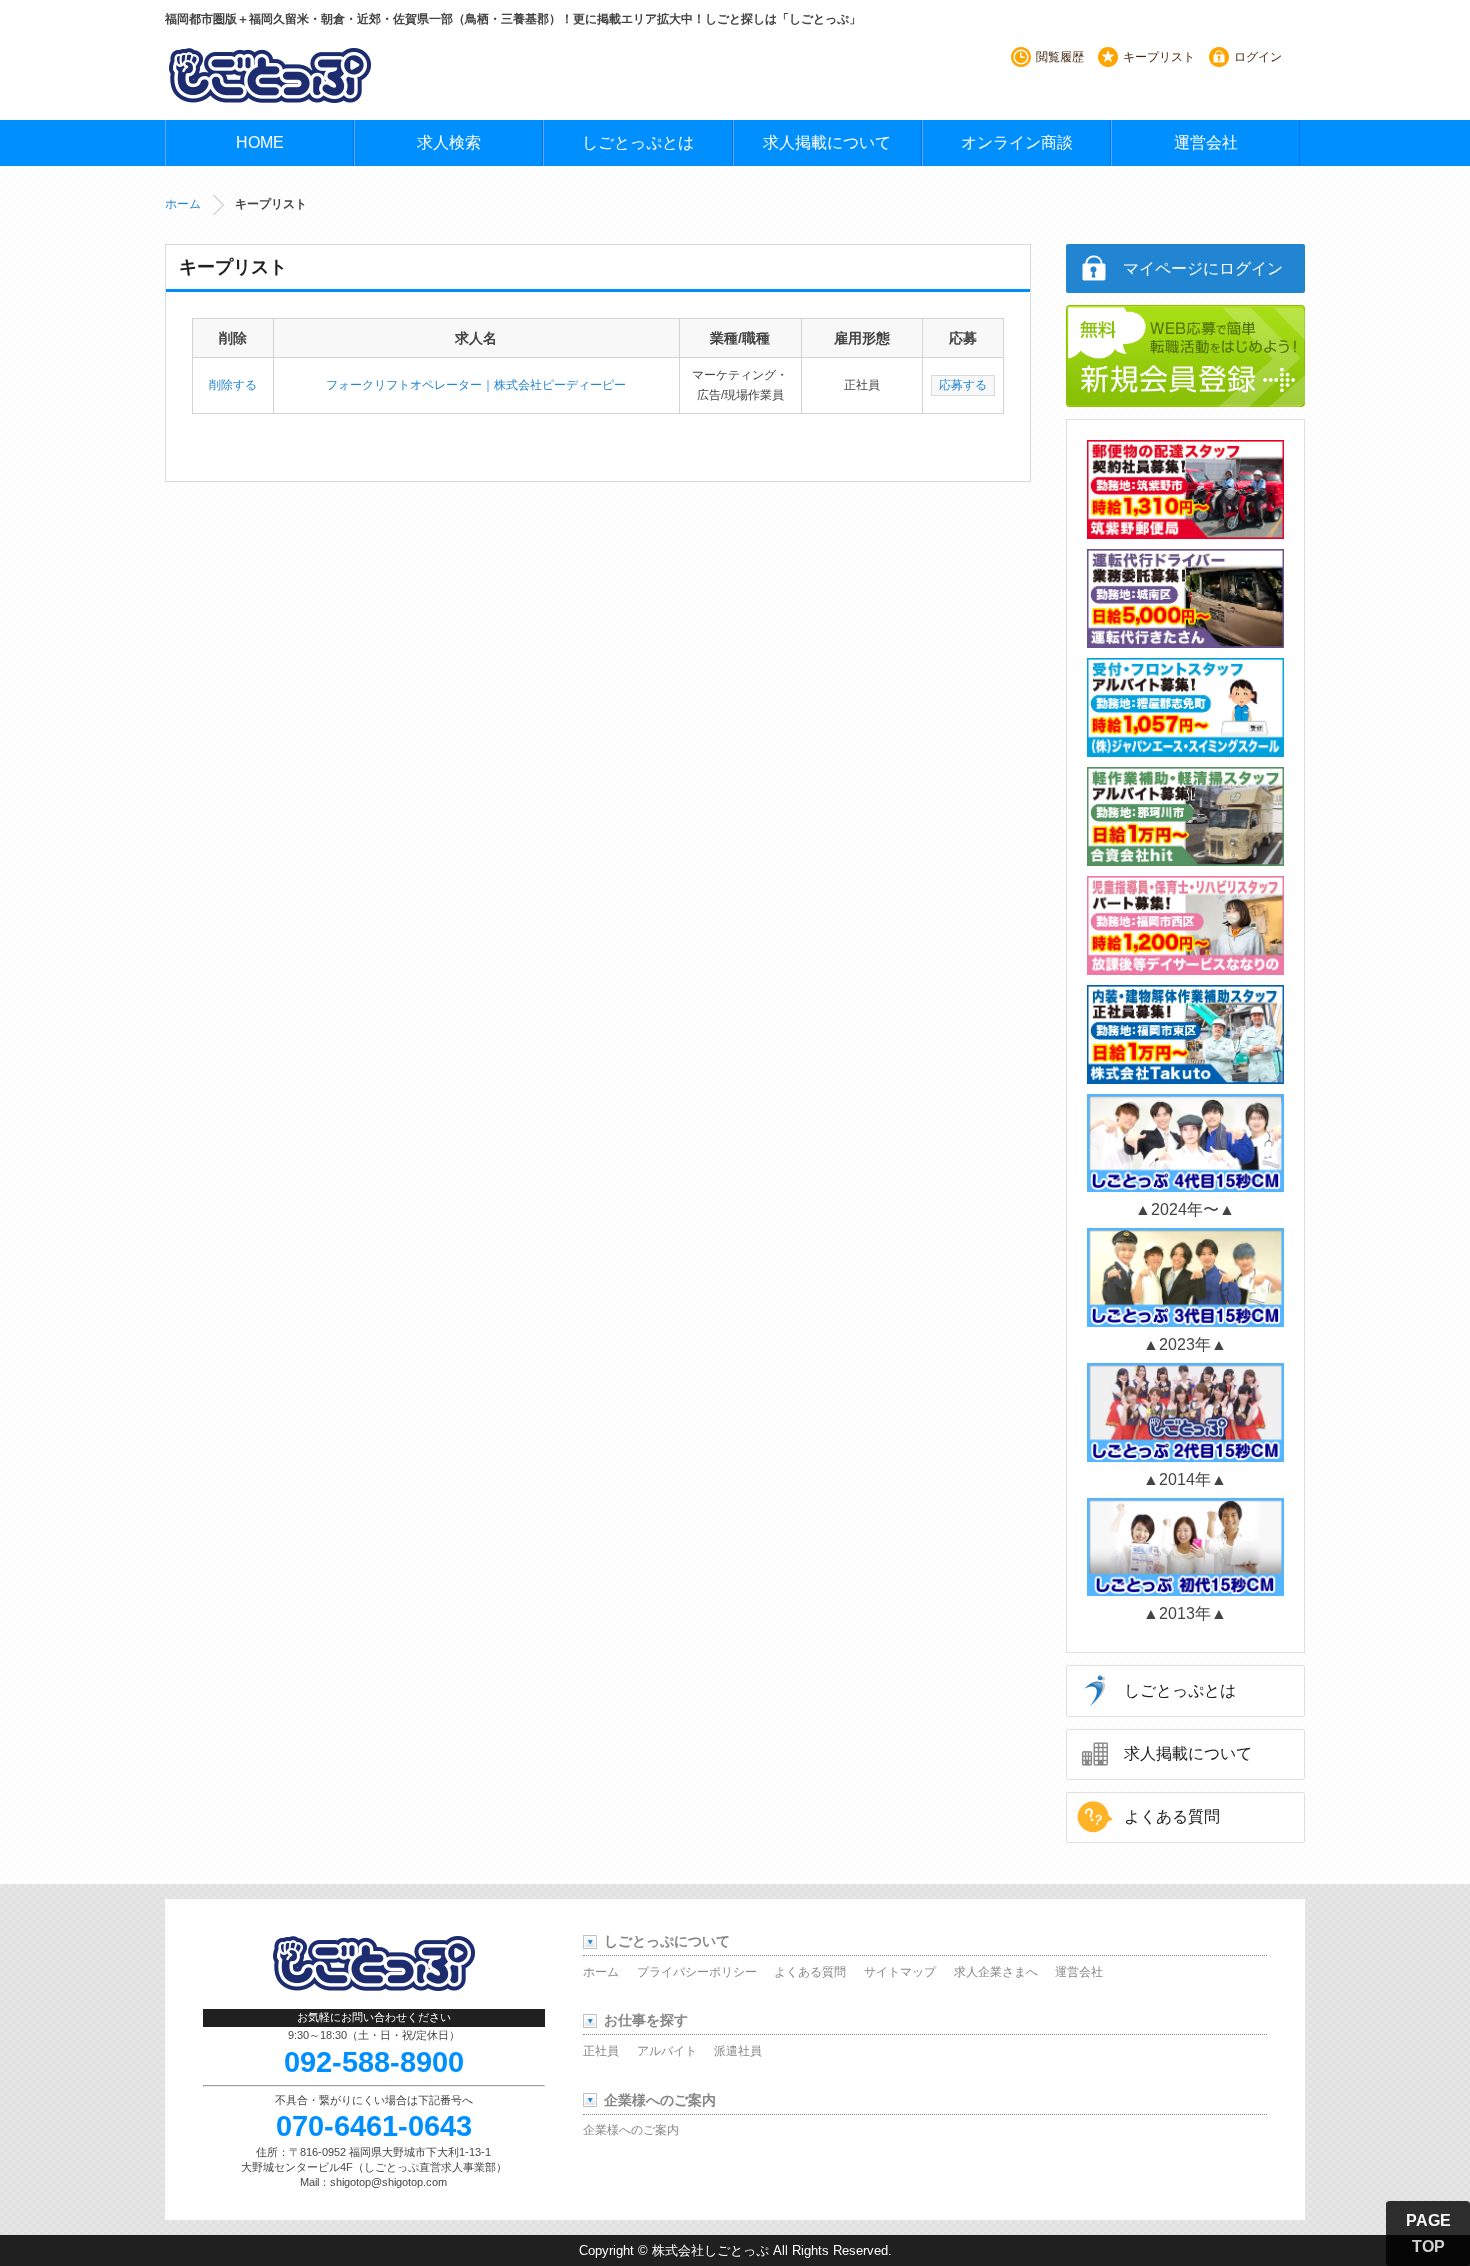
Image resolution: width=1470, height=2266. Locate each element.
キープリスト (1159, 57)
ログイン (1258, 57)
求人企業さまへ (996, 1972)
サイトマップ (900, 1972)
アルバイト (667, 2051)
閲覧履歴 (1060, 57)
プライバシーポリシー (697, 1972)
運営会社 (1206, 142)
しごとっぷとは (638, 142)
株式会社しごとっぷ (710, 2250)
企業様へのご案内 (631, 2130)
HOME (260, 142)
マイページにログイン (1203, 268)
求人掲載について (827, 142)
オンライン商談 (1017, 142)
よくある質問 (1172, 1816)
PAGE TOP (1428, 2233)
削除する (233, 385)
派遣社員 (738, 2051)
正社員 (601, 2051)
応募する (963, 385)
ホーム (183, 204)
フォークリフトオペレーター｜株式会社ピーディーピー (476, 385)
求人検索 (449, 142)
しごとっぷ (270, 75)
